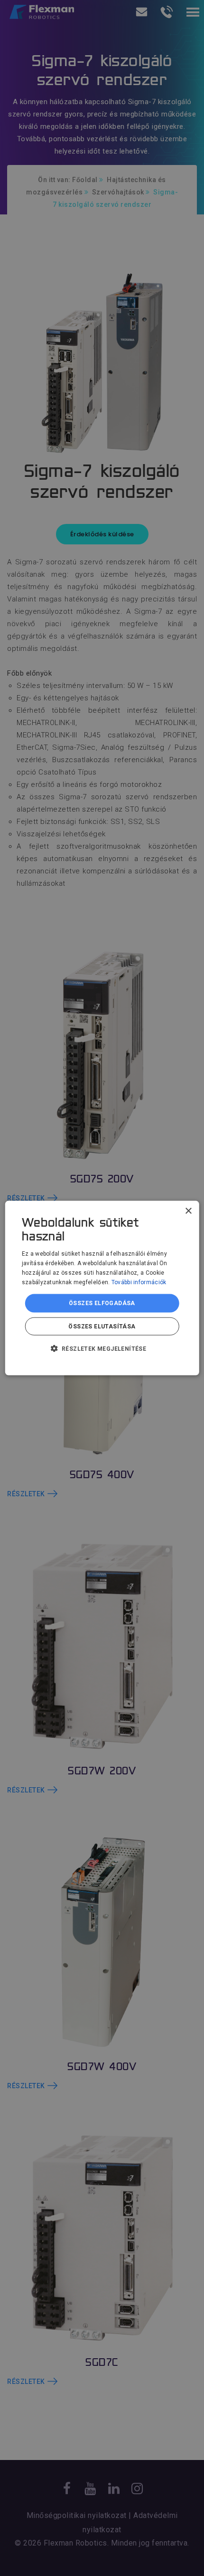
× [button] (188, 1211)
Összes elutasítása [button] (102, 1326)
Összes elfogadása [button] (102, 1303)
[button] (102, 1348)
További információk (139, 1282)
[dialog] (102, 1288)
